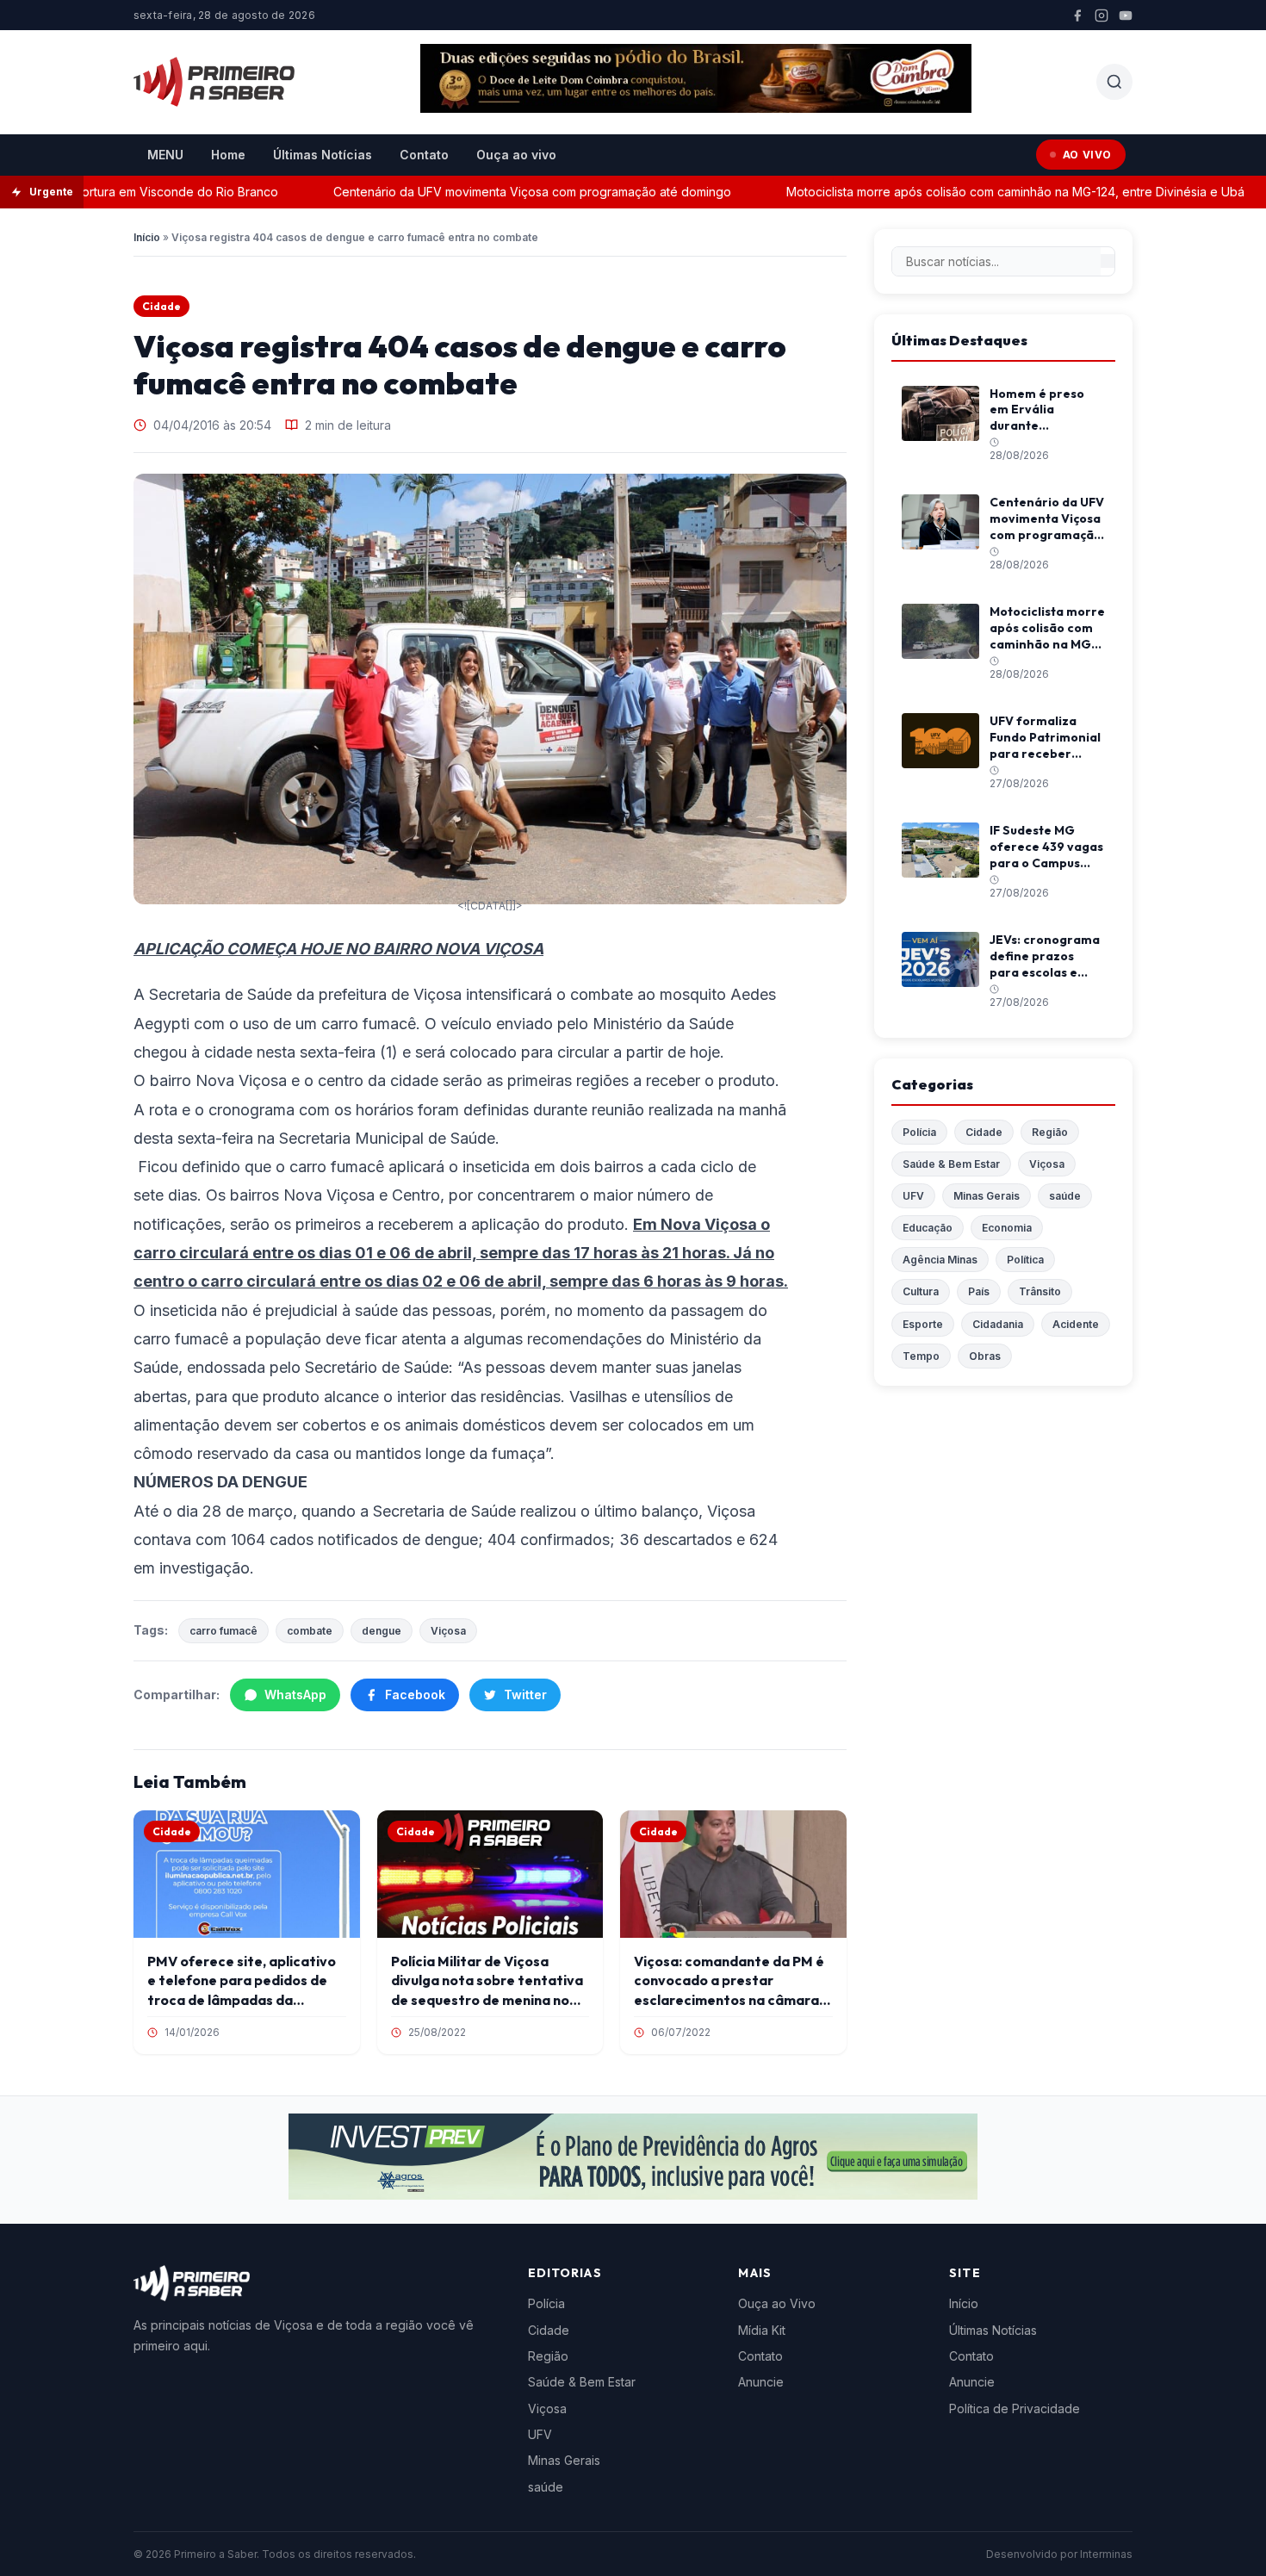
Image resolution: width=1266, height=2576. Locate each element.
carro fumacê (223, 1631)
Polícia (919, 1132)
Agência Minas (940, 1260)
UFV (913, 1196)
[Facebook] (1077, 16)
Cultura (921, 1291)
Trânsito (1040, 1291)
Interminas (1106, 2554)
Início (147, 237)
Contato (424, 155)
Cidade (161, 306)
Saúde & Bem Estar (951, 1164)
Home (228, 155)
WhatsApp (295, 1695)
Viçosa (448, 1631)
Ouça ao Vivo (777, 2303)
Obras (985, 1356)
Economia (1007, 1228)
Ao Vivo (1087, 155)
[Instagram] (1102, 16)
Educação (928, 1228)
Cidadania (998, 1324)
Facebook (415, 1695)
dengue (382, 1631)
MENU (165, 155)
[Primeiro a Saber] (214, 82)
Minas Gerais (987, 1196)
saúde (1065, 1196)
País (979, 1291)
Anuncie (761, 2382)
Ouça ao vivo (516, 155)
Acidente (1076, 1324)
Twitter (525, 1695)
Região (1050, 1132)
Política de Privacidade (1015, 2408)
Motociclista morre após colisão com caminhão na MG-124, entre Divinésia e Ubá (971, 192)
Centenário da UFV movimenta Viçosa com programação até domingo (487, 192)
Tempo (921, 1356)
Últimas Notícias (323, 155)
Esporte (923, 1324)
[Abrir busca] (1114, 82)
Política (1025, 1260)
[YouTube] (1126, 16)
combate (310, 1631)
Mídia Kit (762, 2330)
